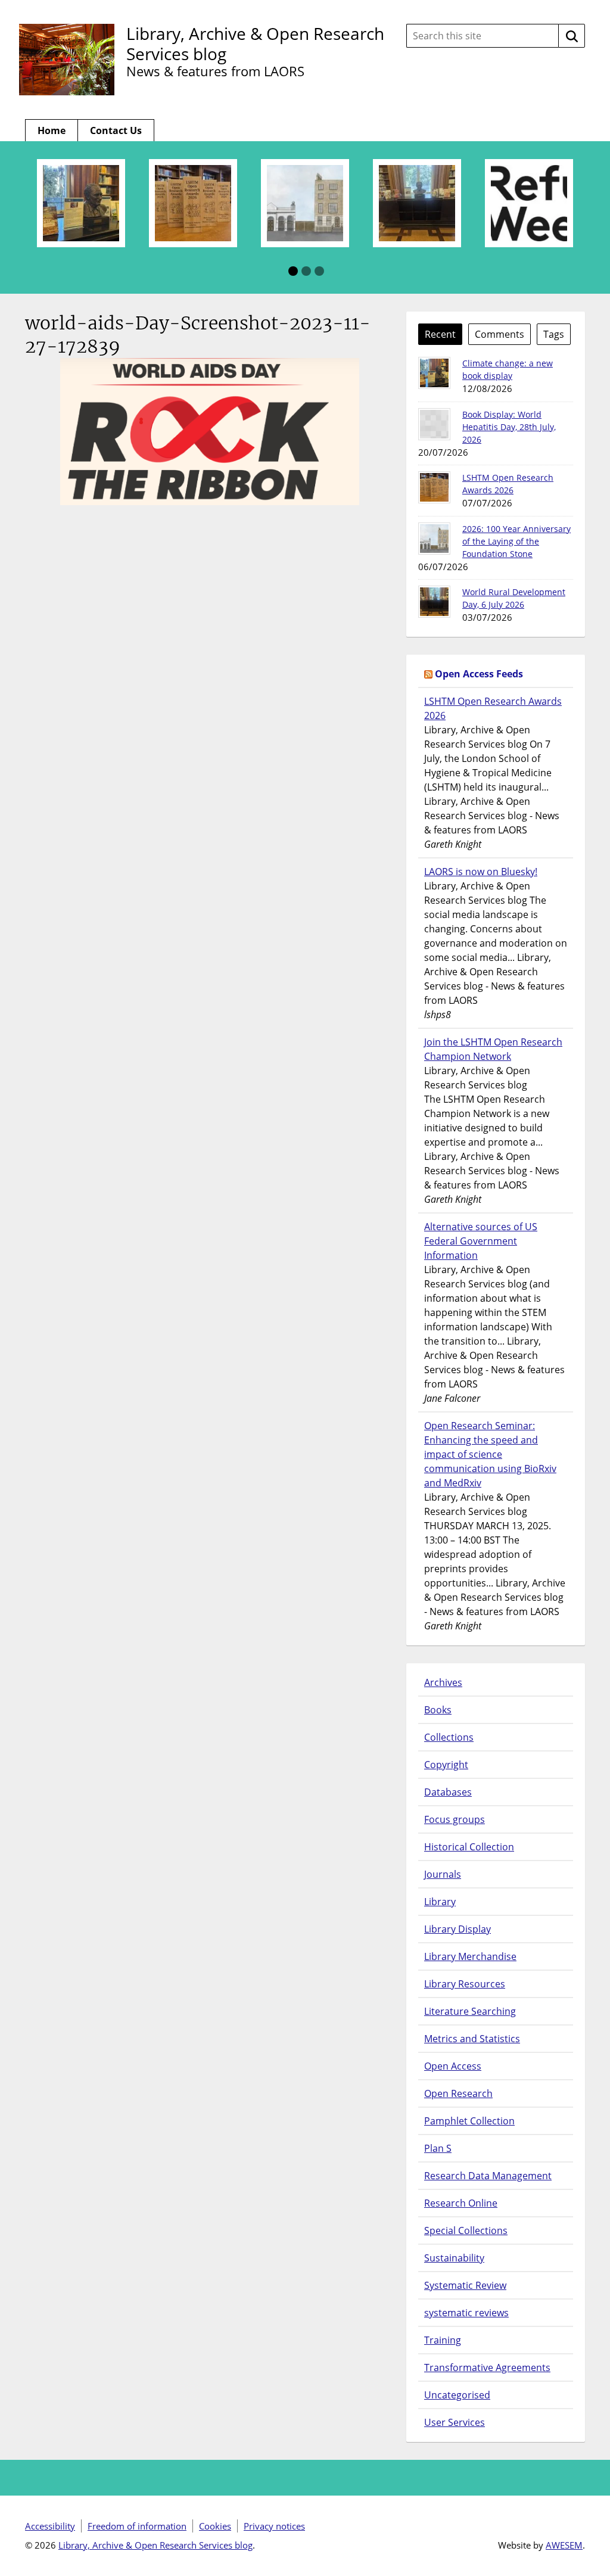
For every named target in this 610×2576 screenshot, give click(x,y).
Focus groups (455, 1819)
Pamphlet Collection (469, 2121)
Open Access (453, 2066)
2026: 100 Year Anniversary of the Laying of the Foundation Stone (516, 541)
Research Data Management (488, 2176)
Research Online (461, 2203)
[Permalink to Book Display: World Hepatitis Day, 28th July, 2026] (434, 424)
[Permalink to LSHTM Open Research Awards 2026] (434, 487)
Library (440, 1902)
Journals (443, 1874)
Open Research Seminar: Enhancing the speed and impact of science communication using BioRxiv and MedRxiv (490, 1454)
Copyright (446, 1765)
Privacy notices (274, 2526)
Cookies (215, 2526)
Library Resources (465, 1984)
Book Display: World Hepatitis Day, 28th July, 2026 (509, 427)
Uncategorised (457, 2395)
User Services (455, 2422)
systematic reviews (466, 2313)
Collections (449, 1737)
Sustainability (454, 2258)
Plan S (438, 2148)
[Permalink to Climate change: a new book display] (434, 373)
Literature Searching (470, 2011)
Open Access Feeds (479, 674)
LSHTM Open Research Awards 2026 (493, 708)
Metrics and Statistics (472, 2039)
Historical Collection (469, 1847)
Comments (499, 334)
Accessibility (50, 2526)
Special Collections (466, 2230)
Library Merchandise (470, 1956)
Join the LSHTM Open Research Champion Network (493, 1049)
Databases (448, 1792)
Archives (443, 1682)
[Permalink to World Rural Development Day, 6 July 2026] (434, 602)
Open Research (458, 2093)
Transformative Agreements (487, 2367)
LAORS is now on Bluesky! (481, 872)
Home (52, 130)
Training (443, 2340)
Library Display (457, 1929)
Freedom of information (137, 2526)
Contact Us (116, 130)
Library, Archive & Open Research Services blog (255, 43)
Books (438, 1710)
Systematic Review (465, 2285)
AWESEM (564, 2545)
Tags (554, 334)
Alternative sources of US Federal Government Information (481, 1241)
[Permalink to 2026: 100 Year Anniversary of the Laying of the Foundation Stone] (434, 539)
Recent (440, 334)
